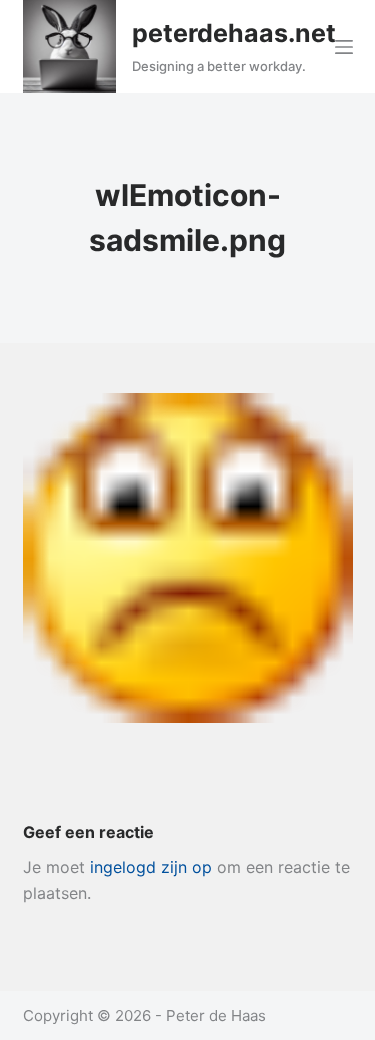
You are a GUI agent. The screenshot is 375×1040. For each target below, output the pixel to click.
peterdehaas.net (234, 33)
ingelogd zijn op (151, 867)
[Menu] (344, 47)
